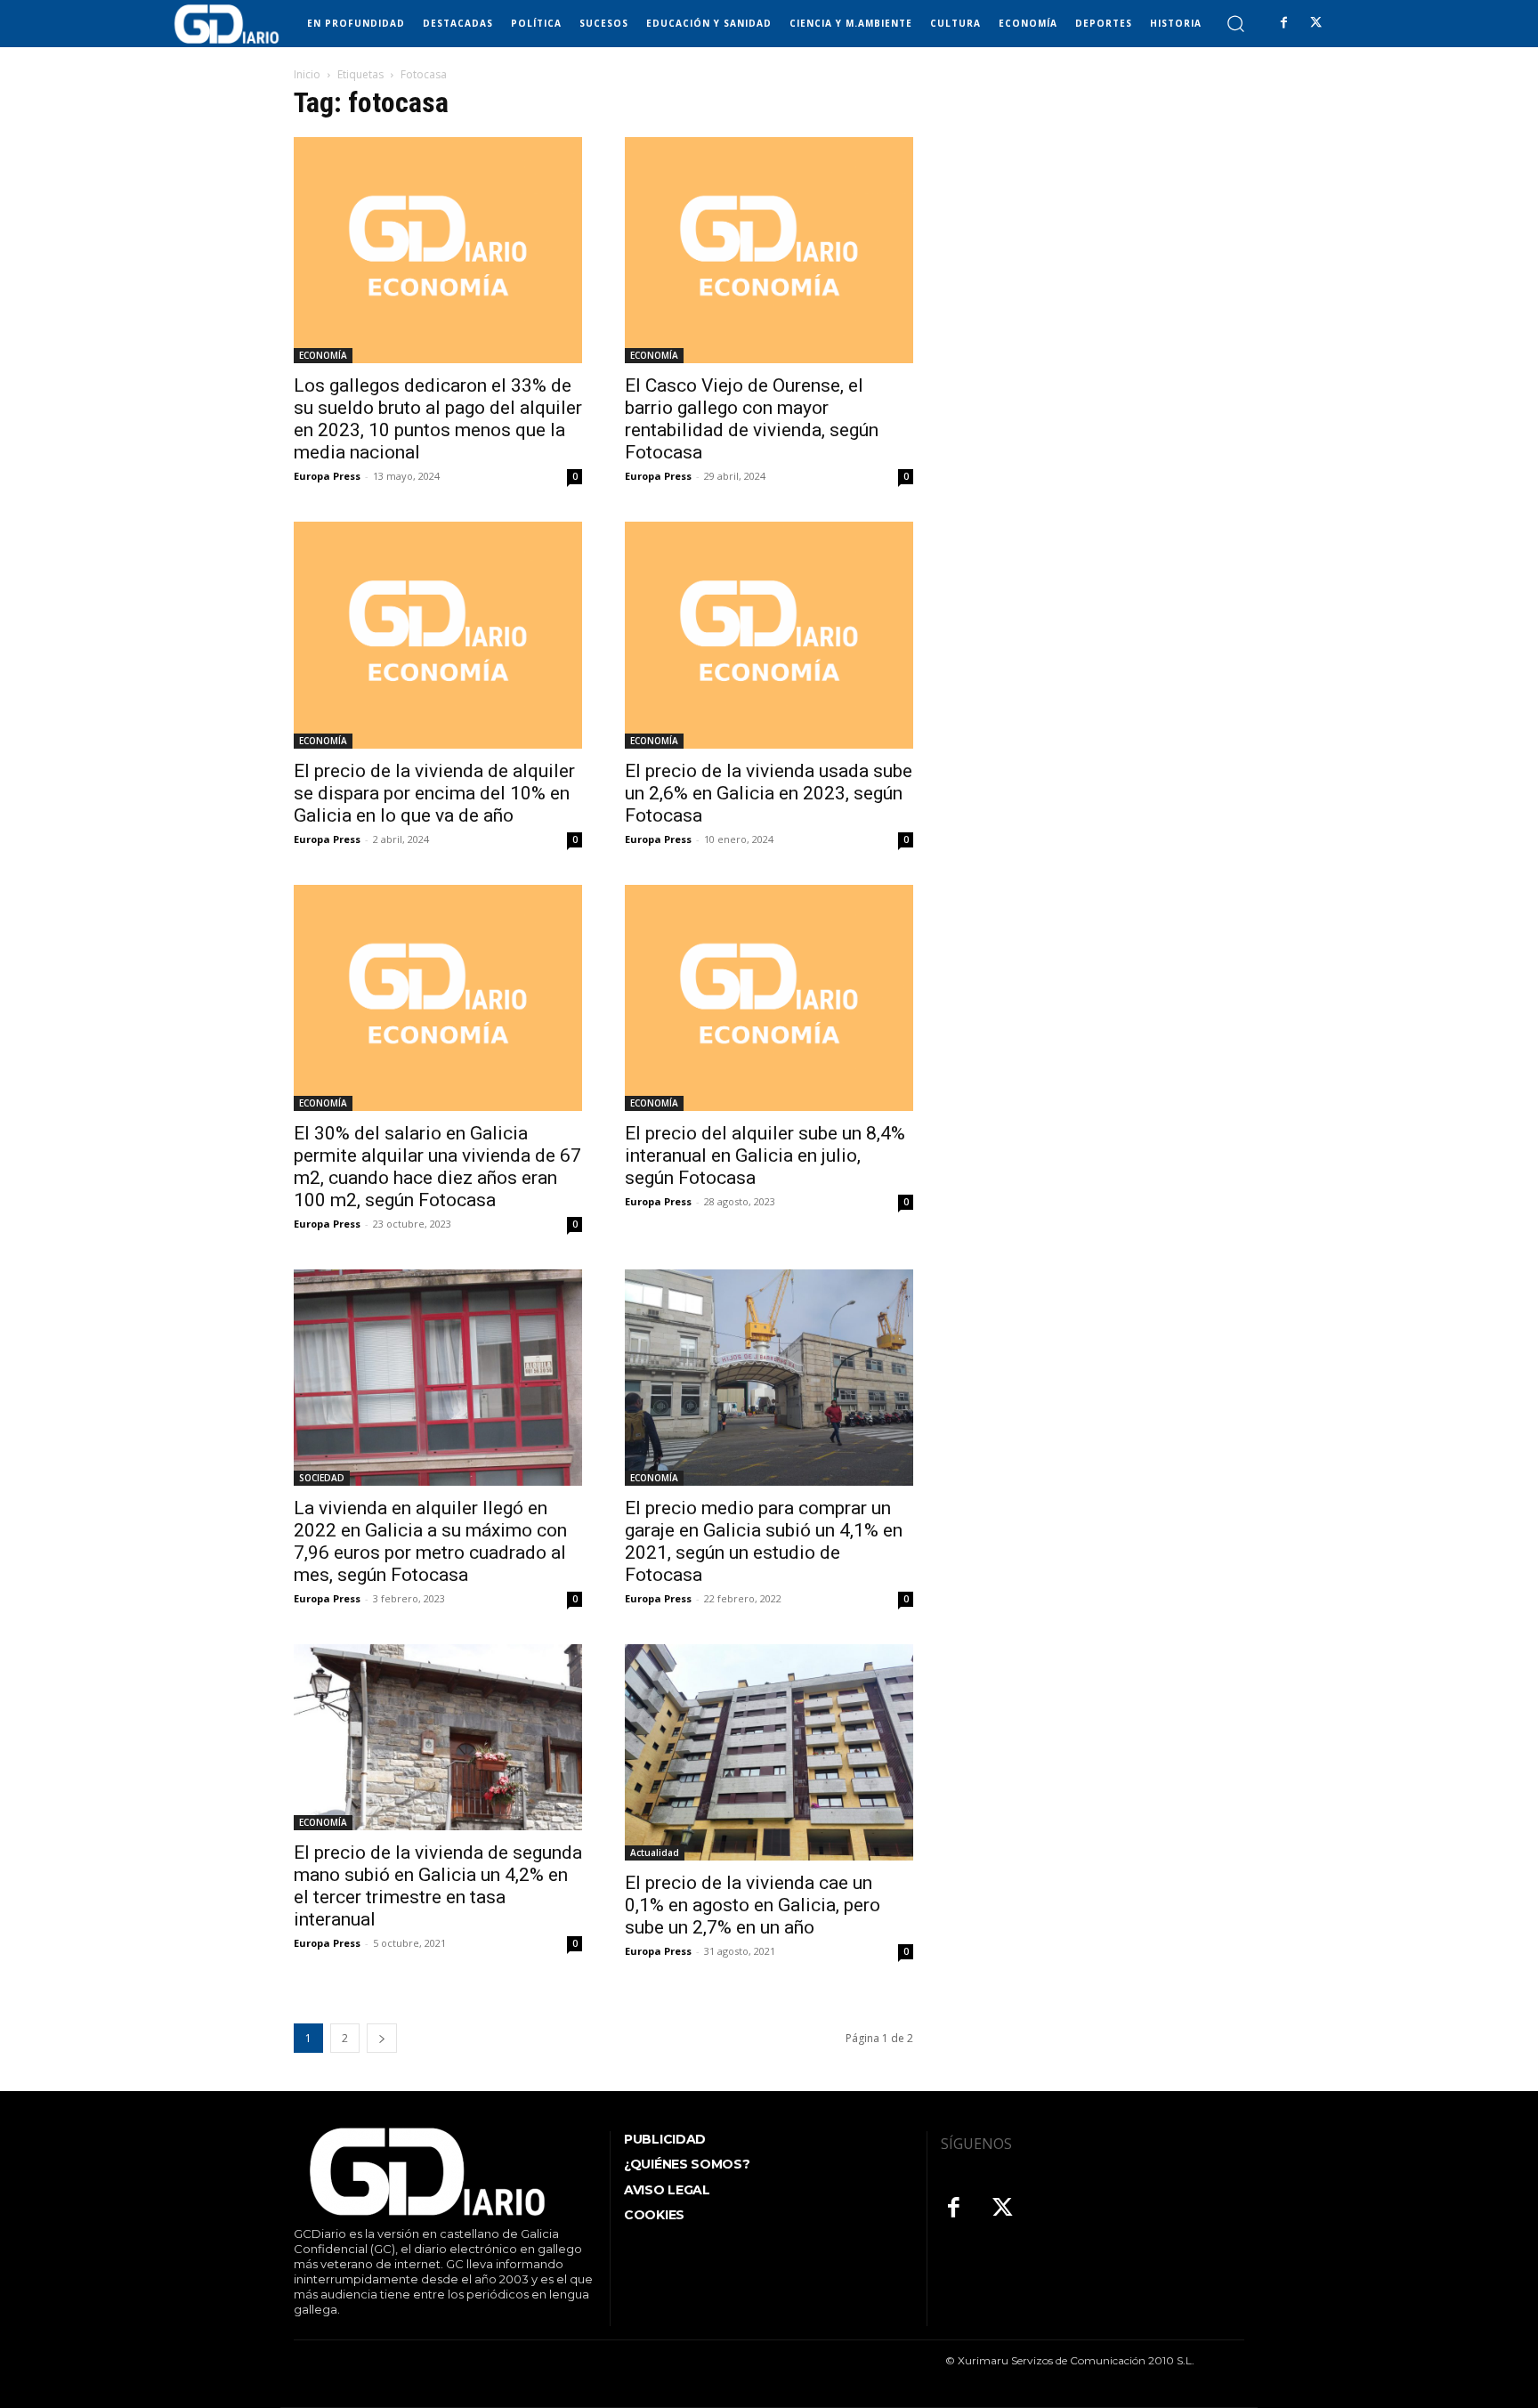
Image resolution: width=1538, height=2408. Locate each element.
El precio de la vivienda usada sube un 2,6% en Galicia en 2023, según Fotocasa (769, 793)
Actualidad (655, 1853)
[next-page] (382, 2038)
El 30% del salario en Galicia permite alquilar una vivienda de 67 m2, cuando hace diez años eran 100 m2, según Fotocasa (437, 1167)
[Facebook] (1283, 23)
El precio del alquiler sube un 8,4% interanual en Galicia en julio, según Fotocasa (765, 1155)
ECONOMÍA (323, 355)
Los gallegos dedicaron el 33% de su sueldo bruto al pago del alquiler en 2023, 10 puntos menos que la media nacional (438, 419)
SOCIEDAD (322, 1478)
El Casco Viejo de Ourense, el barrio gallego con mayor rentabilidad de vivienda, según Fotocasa (752, 419)
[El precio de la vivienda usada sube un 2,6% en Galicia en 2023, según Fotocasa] (769, 635)
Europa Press (327, 476)
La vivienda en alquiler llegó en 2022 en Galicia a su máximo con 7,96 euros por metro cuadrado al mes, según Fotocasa (430, 1541)
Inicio (307, 74)
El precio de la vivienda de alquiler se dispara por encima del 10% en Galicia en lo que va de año (434, 793)
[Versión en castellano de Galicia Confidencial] (227, 24)
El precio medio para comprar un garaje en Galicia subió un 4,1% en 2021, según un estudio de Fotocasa (764, 1541)
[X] (1315, 23)
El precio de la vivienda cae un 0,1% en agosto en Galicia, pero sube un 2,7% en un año (753, 1905)
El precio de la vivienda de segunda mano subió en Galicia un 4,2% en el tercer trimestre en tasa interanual (438, 1886)
